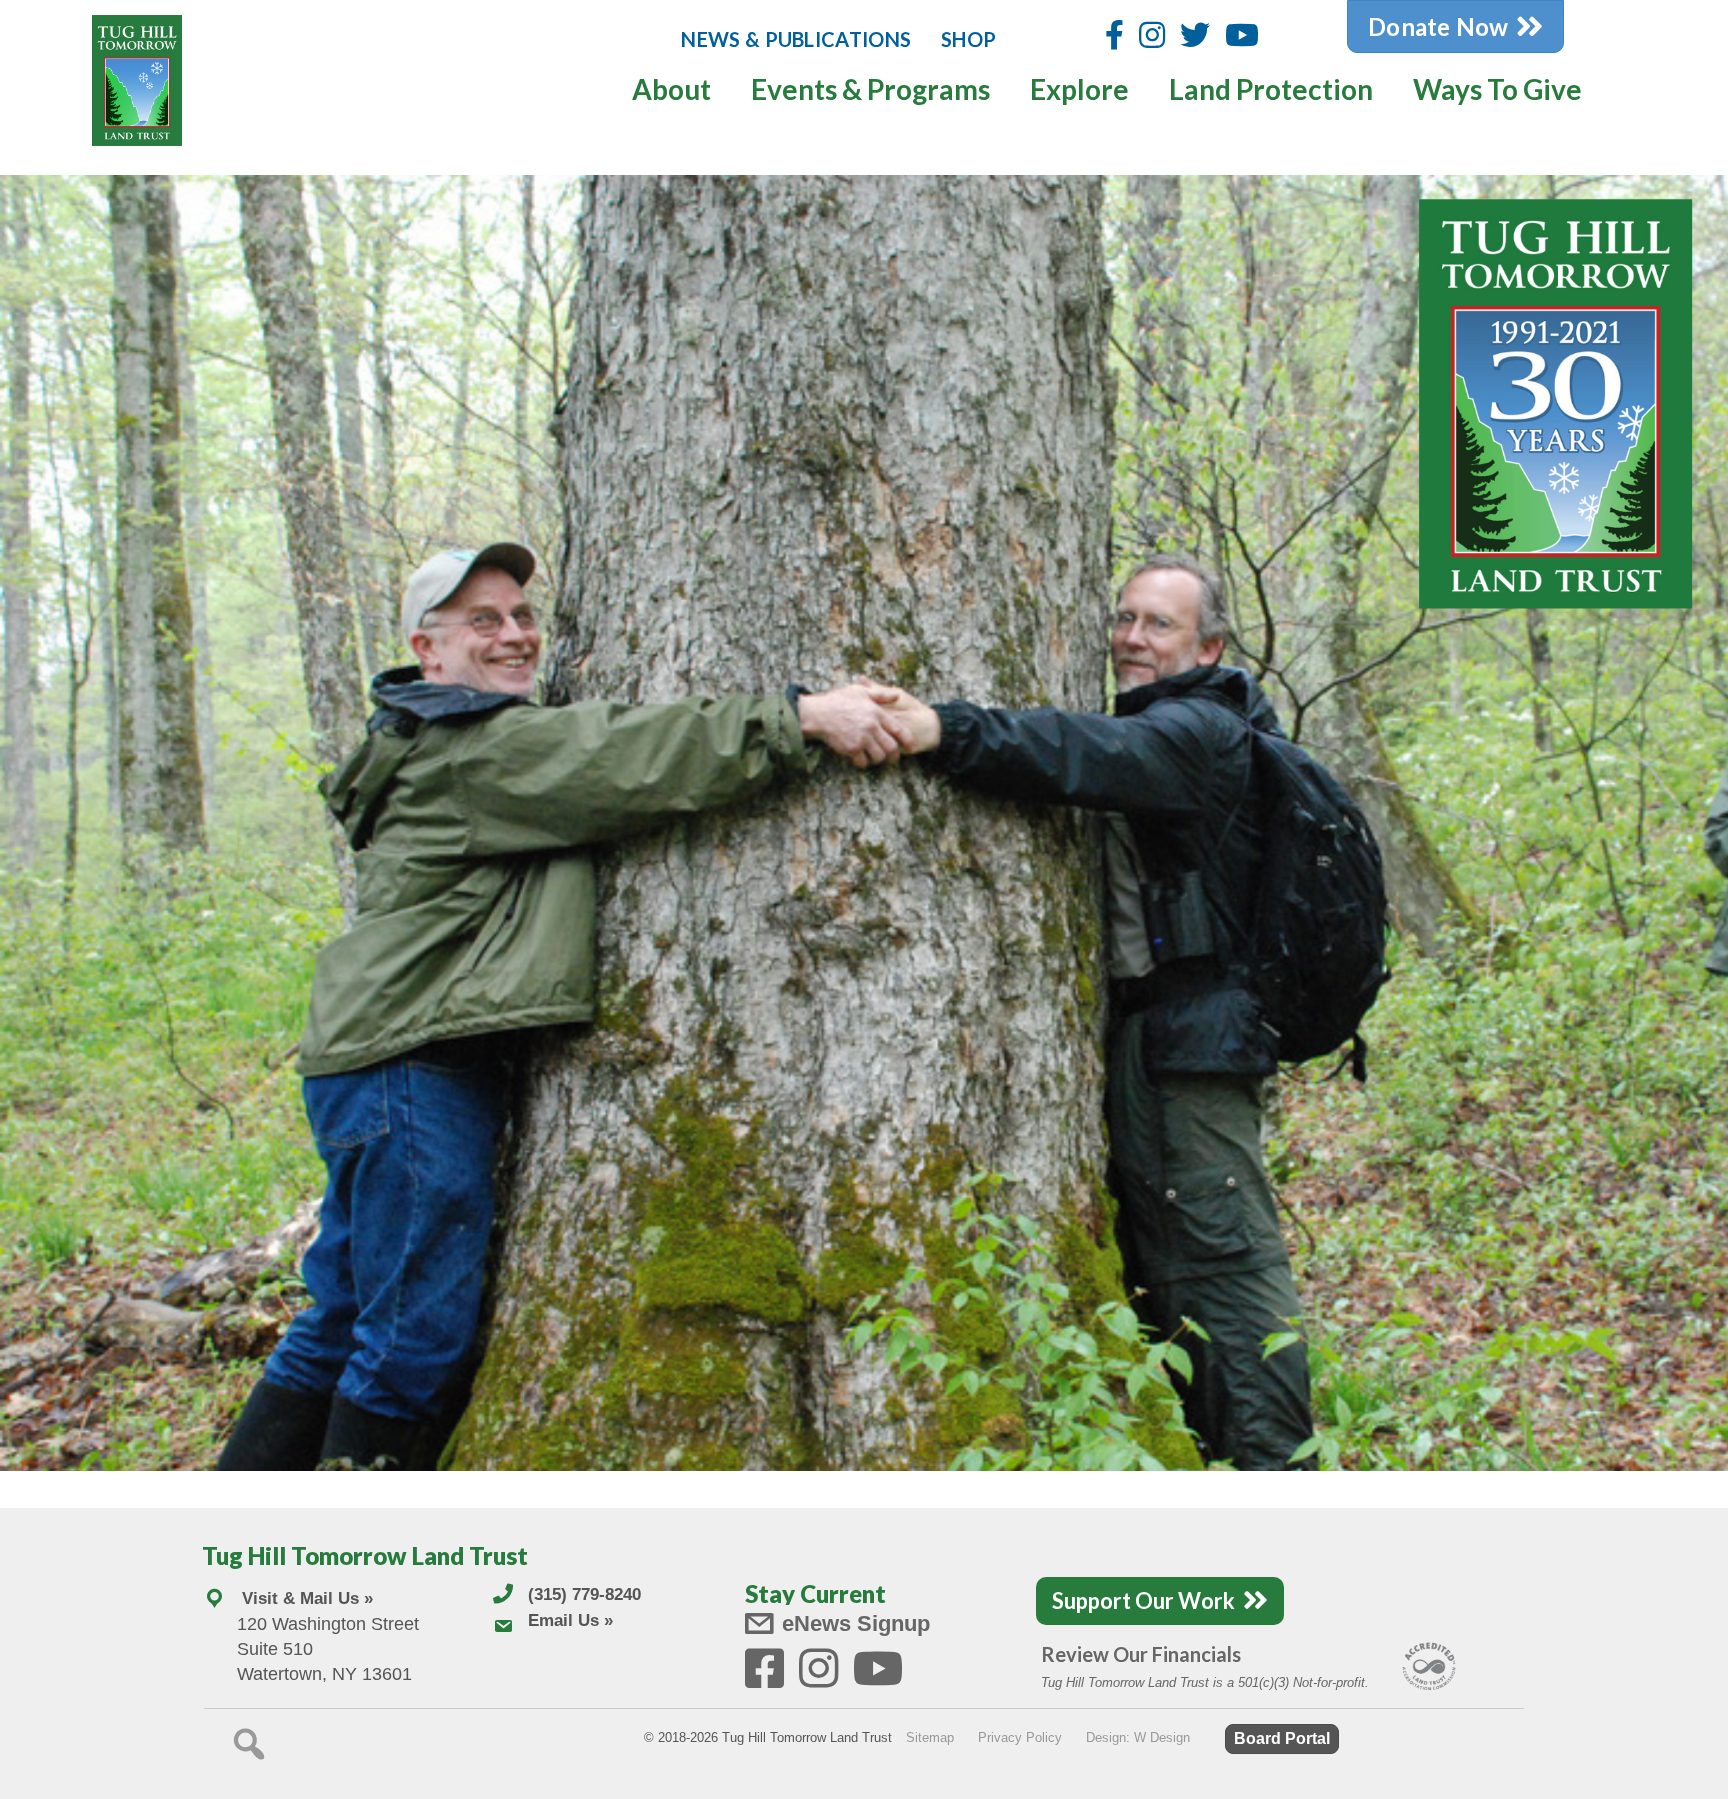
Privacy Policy (1020, 1737)
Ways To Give (1497, 89)
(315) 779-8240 (584, 1594)
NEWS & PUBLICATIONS (796, 39)
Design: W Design (1138, 1737)
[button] (249, 1744)
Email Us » (570, 1620)
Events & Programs (870, 89)
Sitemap (930, 1737)
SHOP (968, 39)
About (671, 89)
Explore (1079, 89)
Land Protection (1271, 89)
